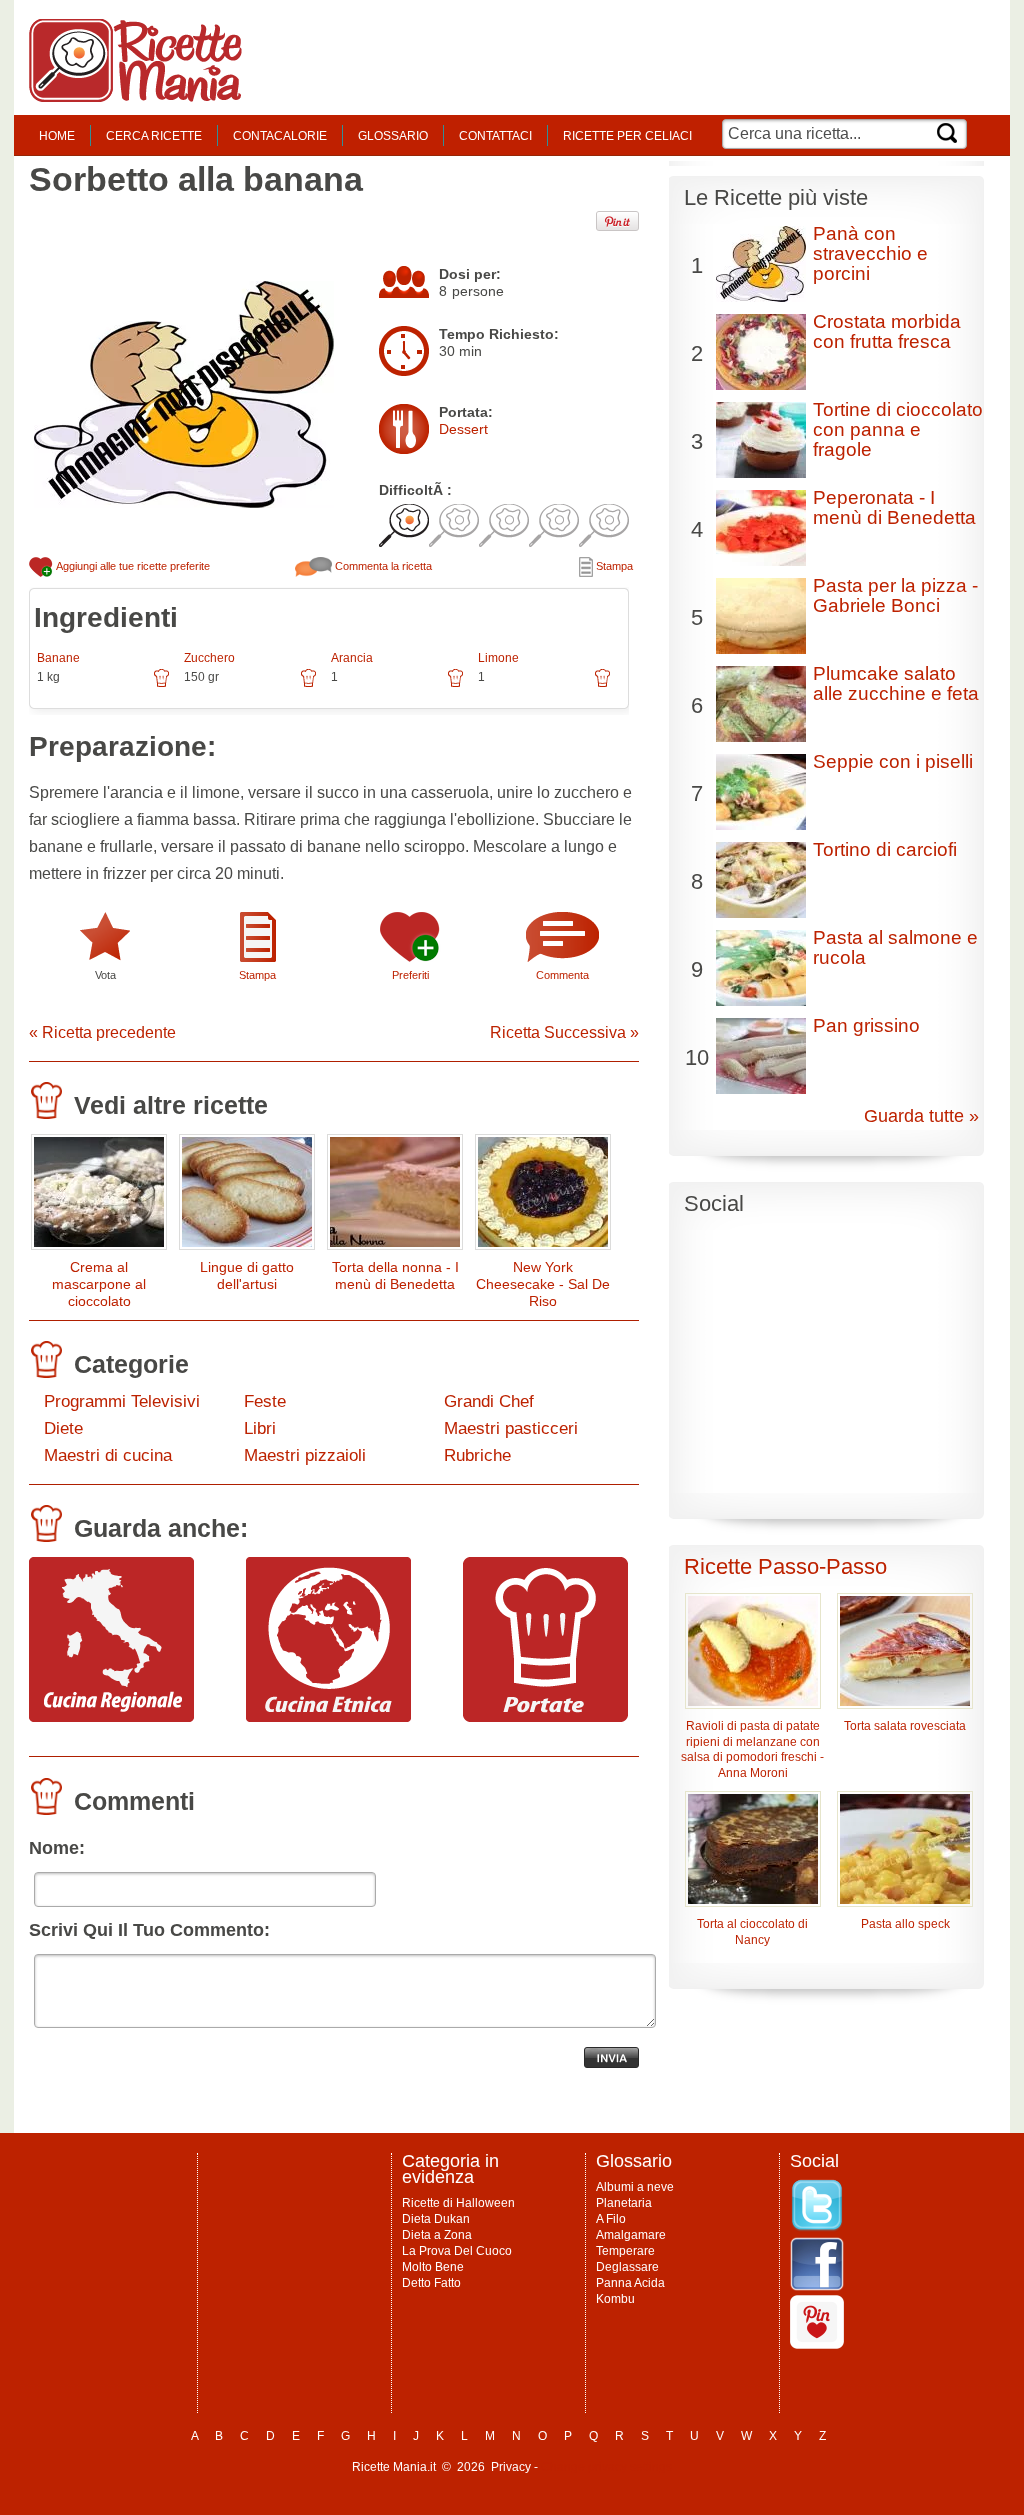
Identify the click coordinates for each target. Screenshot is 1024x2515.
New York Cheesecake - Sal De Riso (543, 1284)
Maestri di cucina (108, 1455)
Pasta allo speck (905, 1924)
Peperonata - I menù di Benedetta (894, 507)
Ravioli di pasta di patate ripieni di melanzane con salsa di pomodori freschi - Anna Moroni (752, 1750)
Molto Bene (433, 2267)
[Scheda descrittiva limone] (602, 685)
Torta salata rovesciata (905, 1726)
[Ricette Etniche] (328, 1717)
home (57, 136)
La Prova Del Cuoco (457, 2251)
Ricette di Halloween (458, 2203)
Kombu (615, 2299)
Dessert (463, 429)
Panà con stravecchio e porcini (870, 253)
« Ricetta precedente (102, 1032)
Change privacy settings (606, 2467)
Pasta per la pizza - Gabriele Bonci (895, 595)
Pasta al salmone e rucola (895, 947)
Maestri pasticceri (511, 1428)
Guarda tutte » (921, 1116)
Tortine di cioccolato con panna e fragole (898, 429)
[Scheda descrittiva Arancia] (455, 685)
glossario (393, 136)
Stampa (613, 566)
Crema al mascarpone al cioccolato (99, 1284)
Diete (63, 1428)
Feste (265, 1401)
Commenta (562, 975)
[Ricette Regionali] (111, 1717)
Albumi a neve (635, 2187)
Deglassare (627, 2267)
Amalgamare (631, 2235)
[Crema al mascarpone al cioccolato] (99, 1196)
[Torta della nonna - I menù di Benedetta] (395, 1196)
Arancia (352, 658)
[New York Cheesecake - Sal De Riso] (543, 1196)
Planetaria (624, 2203)
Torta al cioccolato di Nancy (752, 1932)
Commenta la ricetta (382, 566)
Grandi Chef (489, 1401)
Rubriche (477, 1455)
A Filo (611, 2219)
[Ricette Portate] (545, 1717)
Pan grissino (866, 1025)
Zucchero (209, 658)
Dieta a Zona (437, 2235)
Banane (58, 658)
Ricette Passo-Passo (785, 1566)
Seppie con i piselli (893, 761)
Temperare (625, 2251)
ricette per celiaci (627, 136)
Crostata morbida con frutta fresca (887, 331)
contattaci (495, 136)
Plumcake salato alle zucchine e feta (896, 683)
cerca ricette (154, 136)
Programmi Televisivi (122, 1401)
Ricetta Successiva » (564, 1032)
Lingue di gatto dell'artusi (247, 1275)
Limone (498, 658)
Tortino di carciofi (885, 849)
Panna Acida (630, 2283)
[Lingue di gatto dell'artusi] (247, 1196)
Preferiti (410, 975)
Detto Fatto (431, 2283)
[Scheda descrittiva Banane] (161, 685)
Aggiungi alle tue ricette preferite (132, 566)
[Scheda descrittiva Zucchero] (308, 685)
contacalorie (280, 136)
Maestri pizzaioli (305, 1455)
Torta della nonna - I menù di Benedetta (395, 1275)
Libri (260, 1428)
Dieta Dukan (436, 2219)
